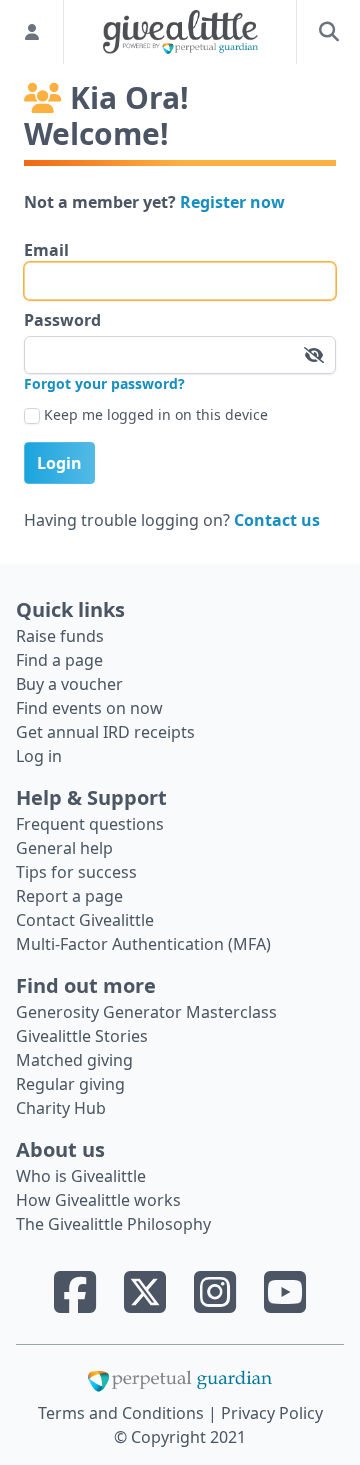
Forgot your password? (104, 383)
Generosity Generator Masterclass (146, 1012)
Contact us (277, 520)
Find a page (59, 660)
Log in (39, 756)
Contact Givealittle (85, 920)
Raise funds (60, 636)
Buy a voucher (69, 684)
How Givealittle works (98, 1200)
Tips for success (76, 872)
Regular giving (70, 1084)
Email (46, 250)
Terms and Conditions (123, 1413)
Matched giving (74, 1060)
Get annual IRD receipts (105, 732)
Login (59, 463)
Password (62, 320)
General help (64, 848)
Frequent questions (90, 824)
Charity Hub (61, 1108)
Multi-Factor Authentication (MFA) (143, 944)
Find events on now (89, 708)
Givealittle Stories (82, 1036)
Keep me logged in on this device (156, 414)
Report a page (69, 896)
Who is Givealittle (81, 1176)
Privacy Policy (272, 1413)
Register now (232, 202)
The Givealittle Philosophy (113, 1224)
